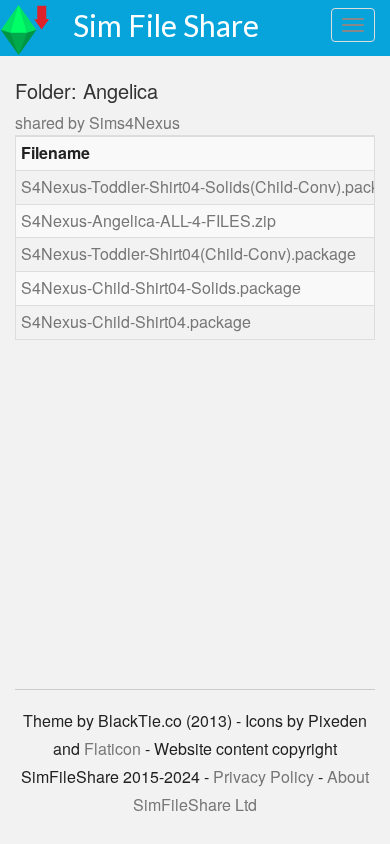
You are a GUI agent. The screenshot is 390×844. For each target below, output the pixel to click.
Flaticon (112, 748)
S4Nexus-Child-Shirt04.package (136, 321)
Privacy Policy (263, 776)
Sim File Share (166, 25)
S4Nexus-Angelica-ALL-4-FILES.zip (148, 220)
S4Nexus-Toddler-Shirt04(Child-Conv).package (188, 253)
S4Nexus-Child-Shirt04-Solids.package (161, 287)
